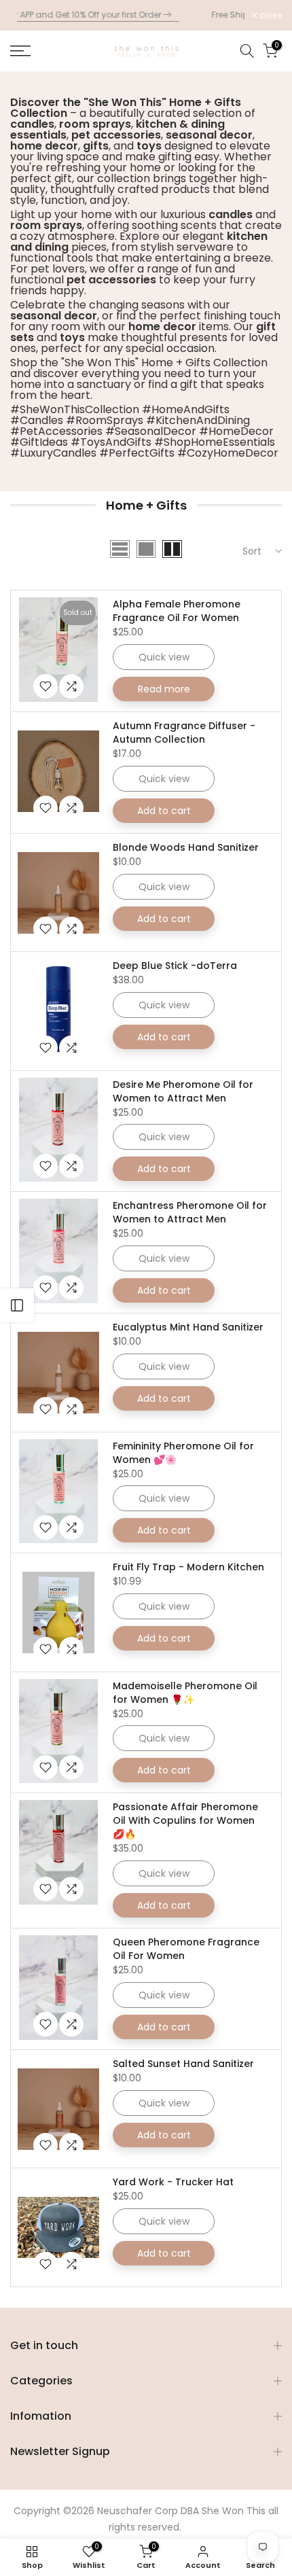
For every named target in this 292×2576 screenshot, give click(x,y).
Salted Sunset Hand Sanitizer (183, 2064)
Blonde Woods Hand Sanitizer (186, 847)
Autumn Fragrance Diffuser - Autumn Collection (184, 733)
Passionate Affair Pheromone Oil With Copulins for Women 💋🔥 (185, 1820)
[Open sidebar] (17, 1305)
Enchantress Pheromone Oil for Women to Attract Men (190, 1212)
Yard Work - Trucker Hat (173, 2182)
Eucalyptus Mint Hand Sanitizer (188, 1327)
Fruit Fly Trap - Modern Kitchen (188, 1567)
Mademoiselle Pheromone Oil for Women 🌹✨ (185, 1693)
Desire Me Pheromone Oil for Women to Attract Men (183, 1091)
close (270, 16)
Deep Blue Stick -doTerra (175, 966)
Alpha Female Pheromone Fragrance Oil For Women (177, 611)
